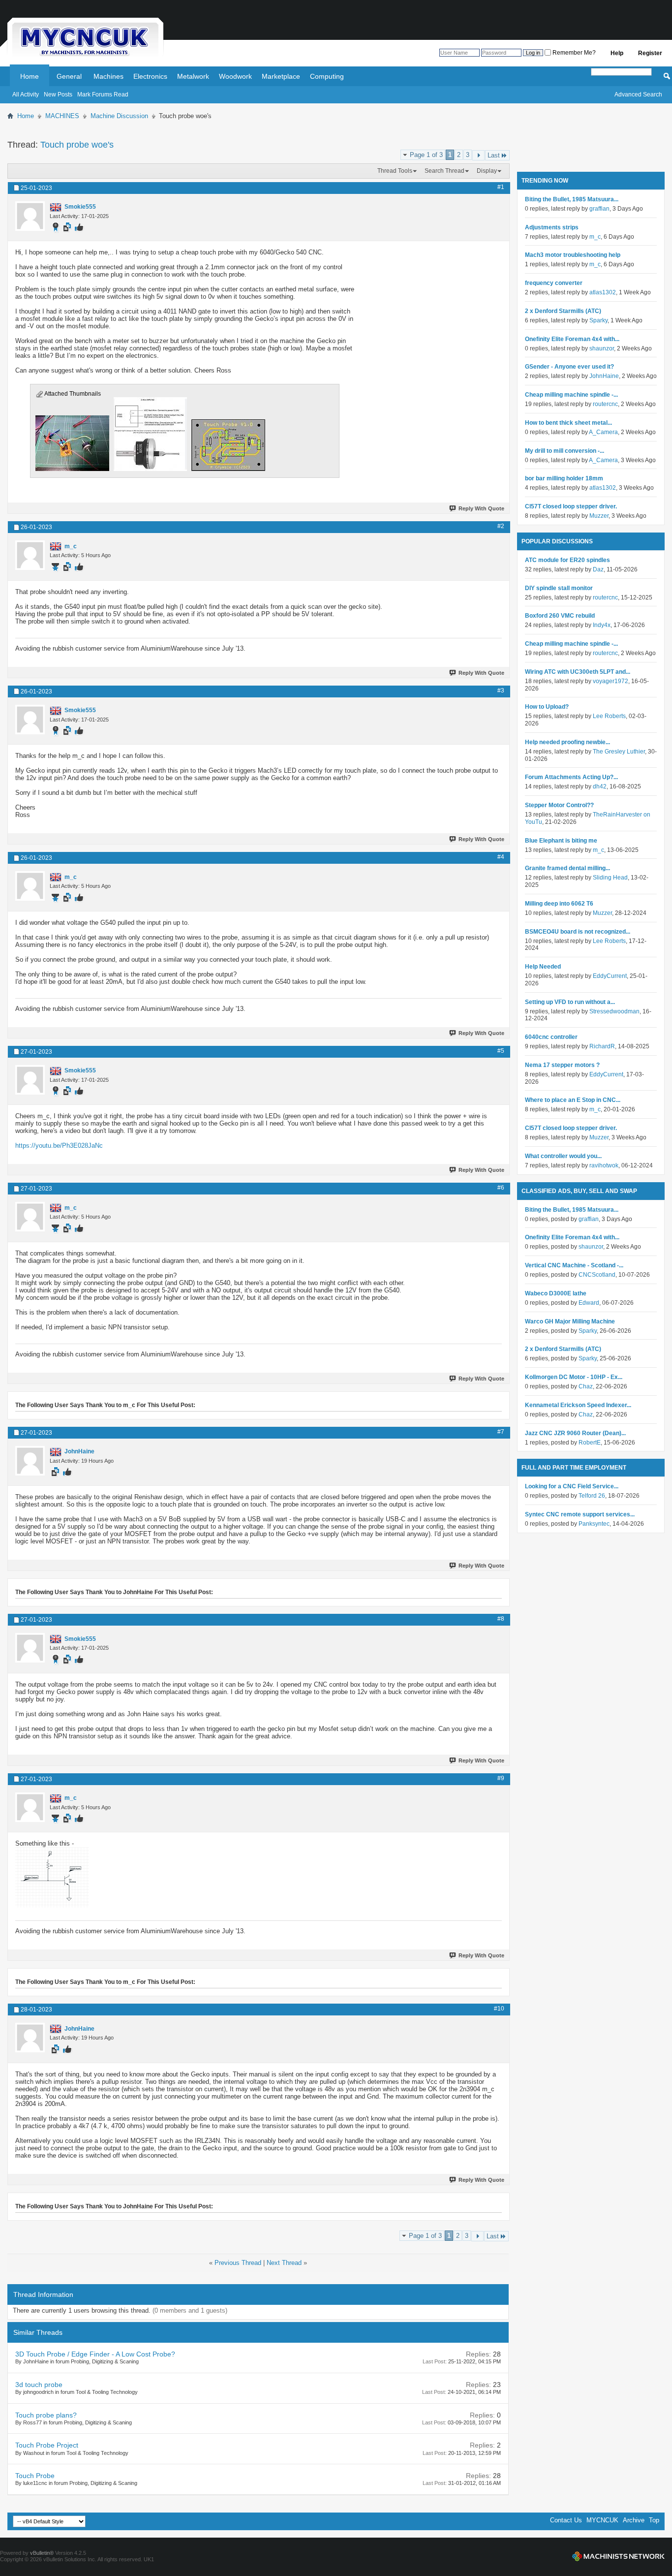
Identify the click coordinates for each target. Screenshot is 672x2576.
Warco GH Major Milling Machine (570, 1321)
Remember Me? (573, 53)
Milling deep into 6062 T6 (559, 904)
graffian (599, 209)
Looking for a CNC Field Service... (572, 1486)
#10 (499, 2009)
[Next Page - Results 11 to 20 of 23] (478, 155)
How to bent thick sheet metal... (568, 423)
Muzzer (599, 516)
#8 (501, 1619)
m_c (595, 237)
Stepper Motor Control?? (559, 805)
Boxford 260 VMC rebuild (560, 616)
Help (617, 53)
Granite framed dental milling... (567, 868)
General (69, 76)
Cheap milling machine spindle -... (571, 395)
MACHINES (62, 116)
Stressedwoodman (614, 1011)
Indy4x (602, 625)
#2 (501, 526)
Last (494, 155)
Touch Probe (35, 2476)
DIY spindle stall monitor (559, 588)
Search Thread (444, 171)
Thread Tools (395, 171)
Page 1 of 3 (426, 155)
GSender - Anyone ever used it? (569, 367)
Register (650, 53)
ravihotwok (604, 1165)
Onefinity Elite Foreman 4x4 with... (572, 339)
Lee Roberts (609, 716)
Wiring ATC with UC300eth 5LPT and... (578, 672)
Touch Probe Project (47, 2445)
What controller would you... (563, 1156)
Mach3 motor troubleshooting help (573, 255)
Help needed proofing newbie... (567, 742)
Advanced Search (638, 94)
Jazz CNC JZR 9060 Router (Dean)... (575, 1433)
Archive (634, 2520)
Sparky (598, 320)
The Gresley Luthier (619, 752)
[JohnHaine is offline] (30, 1461)
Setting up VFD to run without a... (570, 1002)
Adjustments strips (552, 227)
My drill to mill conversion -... (565, 451)
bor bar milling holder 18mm (564, 478)
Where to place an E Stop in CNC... (573, 1100)
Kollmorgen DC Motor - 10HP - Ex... (574, 1377)
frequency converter (554, 283)
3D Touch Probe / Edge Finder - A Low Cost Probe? (95, 2354)
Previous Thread (238, 2263)
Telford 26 (592, 1496)
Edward (589, 1303)
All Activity (26, 94)
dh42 (600, 786)
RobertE (590, 1443)
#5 (501, 1051)
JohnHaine (604, 376)
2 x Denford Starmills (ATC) (563, 311)
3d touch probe (39, 2385)
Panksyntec (594, 1524)
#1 (501, 187)
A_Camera (603, 432)
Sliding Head (610, 878)
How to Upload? (547, 707)
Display (487, 171)
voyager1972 (611, 681)
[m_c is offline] (30, 555)
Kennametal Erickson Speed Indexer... (578, 1405)
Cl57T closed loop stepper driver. (571, 506)
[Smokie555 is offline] (30, 216)
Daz (598, 569)
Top (654, 2520)
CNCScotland (597, 1275)
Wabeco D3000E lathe (556, 1293)
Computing (327, 76)
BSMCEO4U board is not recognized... (578, 932)
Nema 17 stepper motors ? (562, 1065)
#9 (501, 1778)
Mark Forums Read (103, 94)
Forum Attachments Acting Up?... (571, 777)
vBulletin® (42, 2553)
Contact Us (566, 2520)
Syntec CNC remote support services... (580, 1514)
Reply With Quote (481, 508)
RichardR (602, 1046)
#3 (501, 691)
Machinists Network (618, 2556)
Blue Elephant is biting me (561, 841)
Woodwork (235, 76)
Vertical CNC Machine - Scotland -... (574, 1265)
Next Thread (284, 2263)
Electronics (150, 76)
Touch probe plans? (46, 2415)
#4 (501, 857)
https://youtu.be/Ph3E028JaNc (59, 1146)
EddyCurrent (610, 976)
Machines (108, 76)
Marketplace (281, 76)
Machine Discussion (119, 116)
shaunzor (602, 348)
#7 (501, 1432)
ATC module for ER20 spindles (567, 560)
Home (30, 76)
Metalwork (193, 76)
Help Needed (543, 967)
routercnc (605, 404)
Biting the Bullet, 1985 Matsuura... (572, 199)
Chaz (586, 1386)
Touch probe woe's (77, 145)
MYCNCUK (602, 2520)
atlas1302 (603, 292)
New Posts (58, 94)
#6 (501, 1188)
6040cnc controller (551, 1037)
